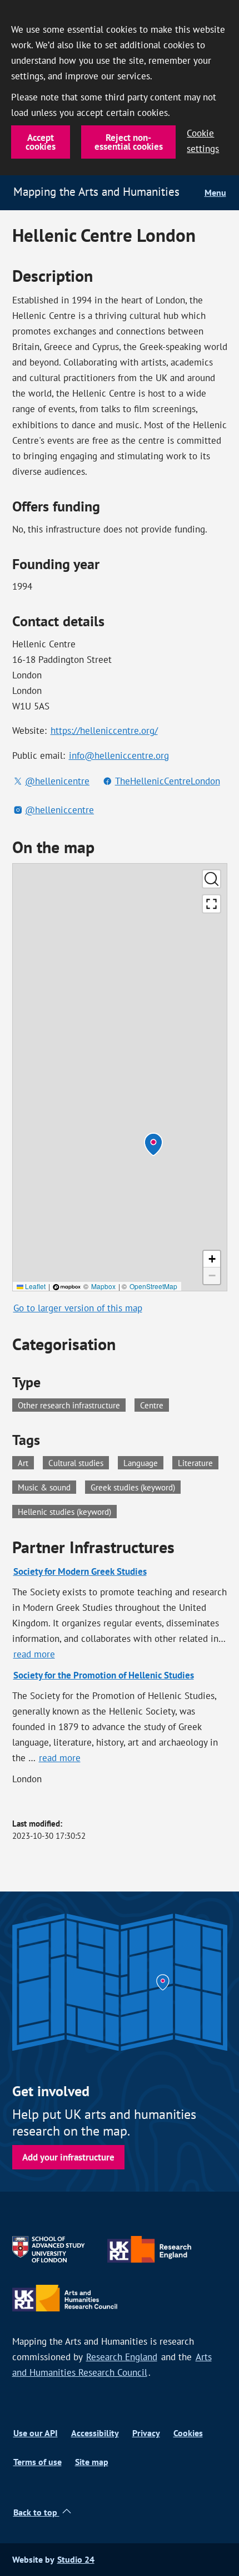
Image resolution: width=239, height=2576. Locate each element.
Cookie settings (203, 141)
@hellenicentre (57, 781)
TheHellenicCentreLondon (168, 781)
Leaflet (34, 1286)
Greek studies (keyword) (136, 1487)
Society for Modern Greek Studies (80, 1571)
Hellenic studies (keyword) (67, 1511)
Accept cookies (41, 142)
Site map (92, 2462)
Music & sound (47, 1487)
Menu (215, 193)
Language (143, 1462)
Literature (198, 1462)
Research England (122, 2357)
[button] (153, 1144)
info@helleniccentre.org (119, 755)
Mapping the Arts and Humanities (96, 192)
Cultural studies (79, 1462)
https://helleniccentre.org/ (104, 731)
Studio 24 (76, 2560)
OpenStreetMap (153, 1286)
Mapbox (103, 1286)
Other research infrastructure (69, 1405)
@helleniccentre (59, 810)
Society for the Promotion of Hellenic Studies (104, 1675)
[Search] (211, 879)
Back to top (36, 2512)
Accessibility (95, 2433)
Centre (152, 1405)
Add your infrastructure (68, 2157)
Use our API (36, 2433)
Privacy (146, 2433)
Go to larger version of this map (78, 1308)
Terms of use (38, 2462)
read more (35, 1654)
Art (26, 1462)
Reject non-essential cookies (129, 142)
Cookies (188, 2433)
